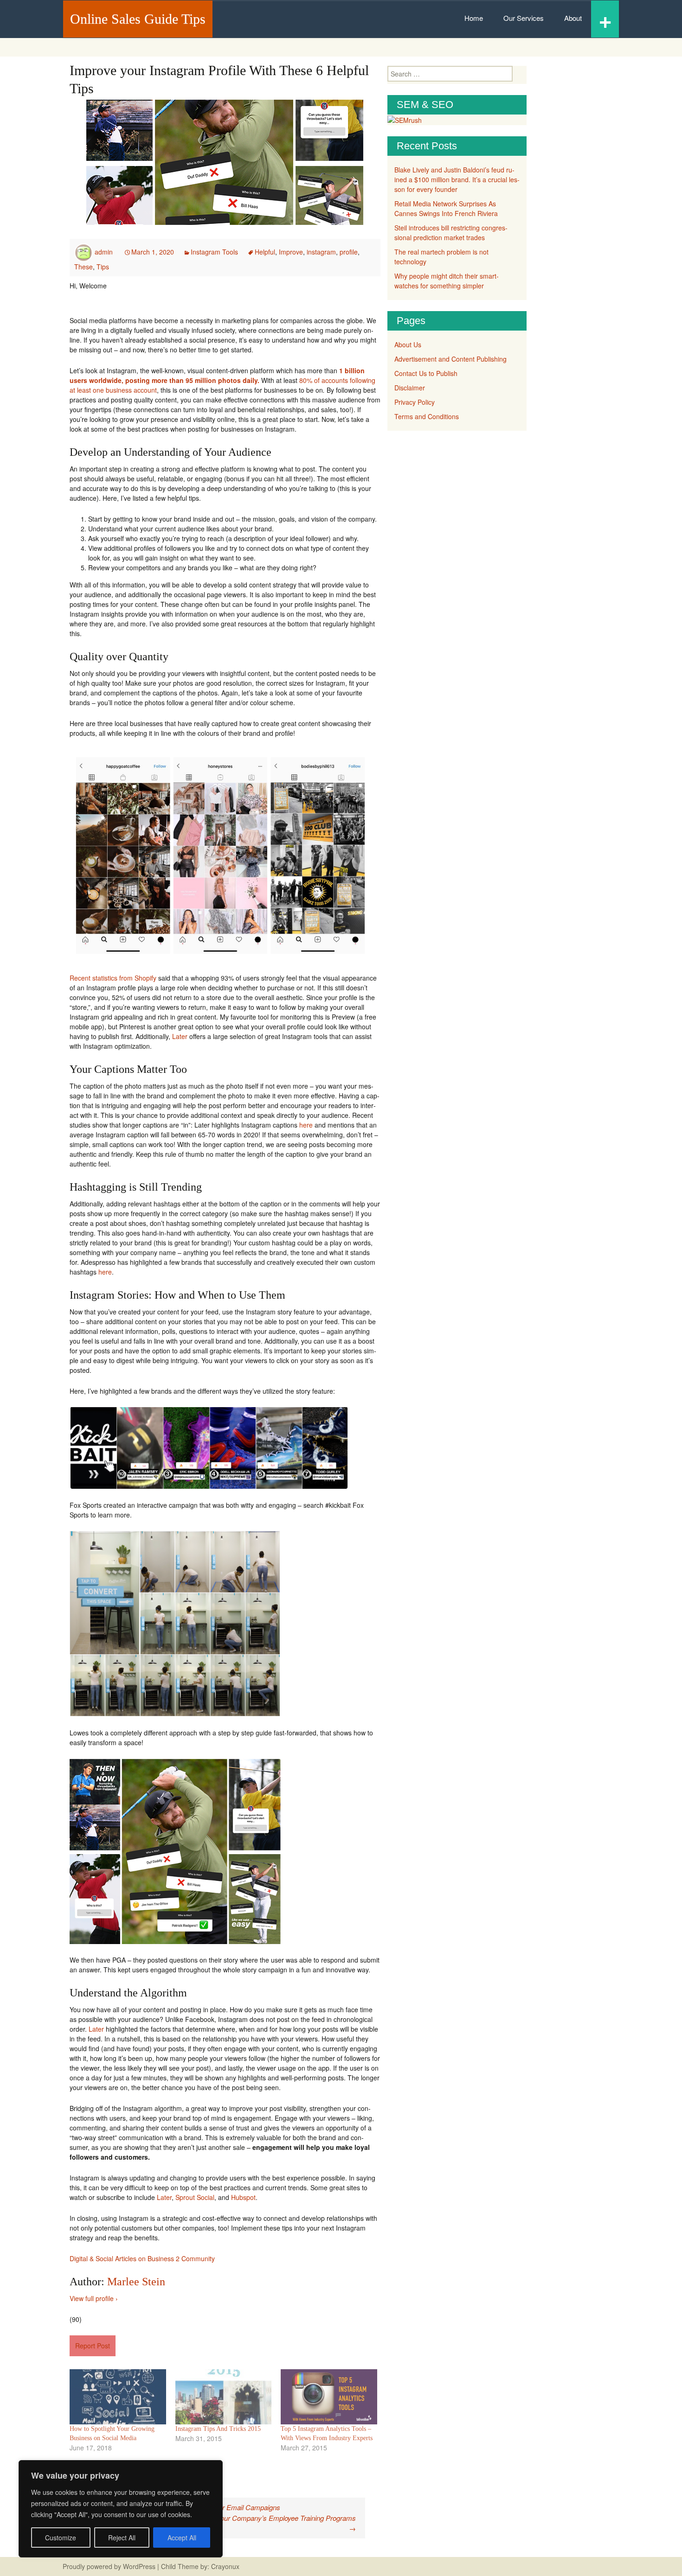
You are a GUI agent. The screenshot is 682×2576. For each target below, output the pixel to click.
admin (104, 252)
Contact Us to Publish (426, 373)
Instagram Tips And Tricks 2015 (218, 2429)
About (573, 18)
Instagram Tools (214, 252)
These (84, 267)
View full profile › (94, 2298)
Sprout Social (195, 2197)
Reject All (122, 2538)
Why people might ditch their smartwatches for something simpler (447, 281)
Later (180, 1036)
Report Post (93, 2346)
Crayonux (224, 2566)
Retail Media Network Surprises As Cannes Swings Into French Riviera (446, 208)
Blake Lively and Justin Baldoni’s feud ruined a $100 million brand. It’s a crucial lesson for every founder (457, 179)
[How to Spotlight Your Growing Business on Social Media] (118, 2397)
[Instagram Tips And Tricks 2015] (224, 2397)
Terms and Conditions (427, 416)
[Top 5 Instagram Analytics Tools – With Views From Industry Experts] (329, 2397)
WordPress (139, 2566)
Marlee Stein (136, 2282)
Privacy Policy (415, 402)
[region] (121, 2509)
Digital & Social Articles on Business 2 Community (142, 2258)
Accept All (182, 2538)
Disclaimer (410, 388)
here (306, 1125)
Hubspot (243, 2197)
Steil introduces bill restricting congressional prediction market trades (451, 233)
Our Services (524, 18)
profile (349, 252)
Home (474, 18)
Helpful (265, 252)
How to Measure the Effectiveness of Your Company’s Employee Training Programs (229, 2523)
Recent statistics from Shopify (113, 978)
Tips (103, 267)
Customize (61, 2538)
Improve (291, 252)
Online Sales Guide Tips (138, 19)
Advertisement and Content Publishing (450, 359)
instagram (321, 252)
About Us (408, 344)
